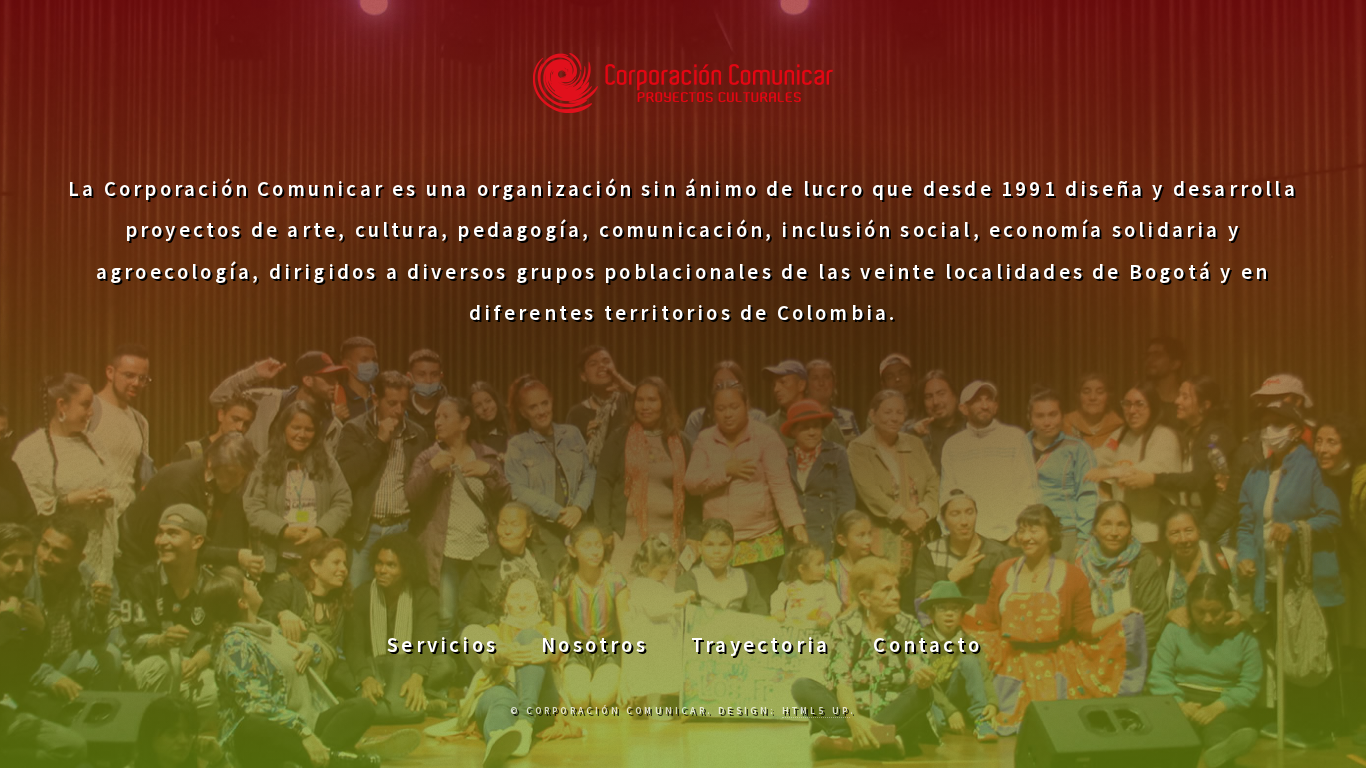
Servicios (442, 645)
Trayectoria (760, 645)
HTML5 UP (816, 711)
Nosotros (594, 645)
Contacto (927, 645)
